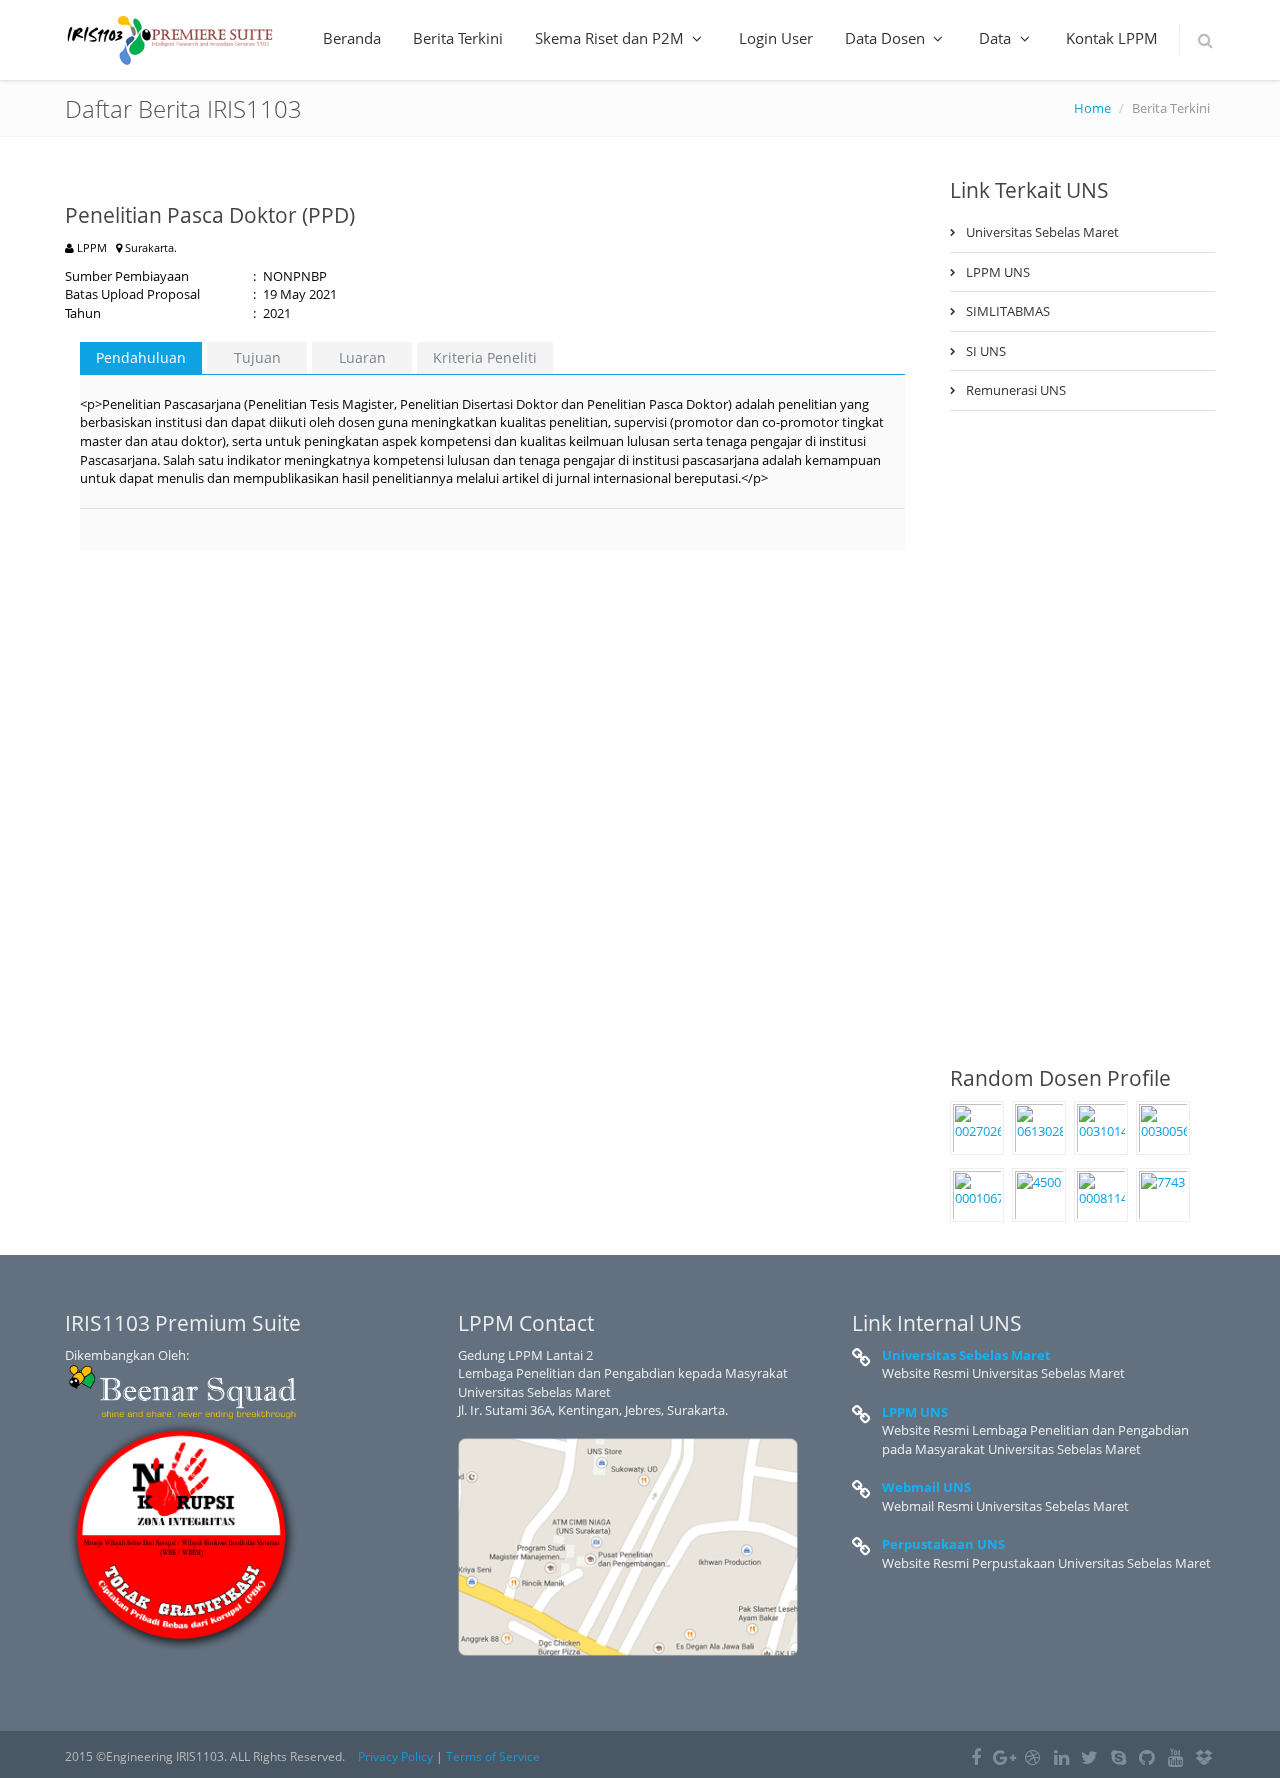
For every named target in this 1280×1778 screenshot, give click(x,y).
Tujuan (257, 357)
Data (997, 38)
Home (1092, 108)
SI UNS (986, 351)
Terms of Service (493, 1756)
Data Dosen (887, 38)
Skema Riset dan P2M (611, 38)
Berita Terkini (458, 38)
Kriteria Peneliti (485, 357)
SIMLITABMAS (1008, 311)
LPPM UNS (998, 272)
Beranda (352, 38)
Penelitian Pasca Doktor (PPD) (210, 215)
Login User (776, 38)
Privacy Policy (395, 1756)
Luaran (362, 357)
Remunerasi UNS (1016, 390)
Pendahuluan (141, 357)
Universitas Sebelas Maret (1042, 232)
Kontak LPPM (1112, 38)
